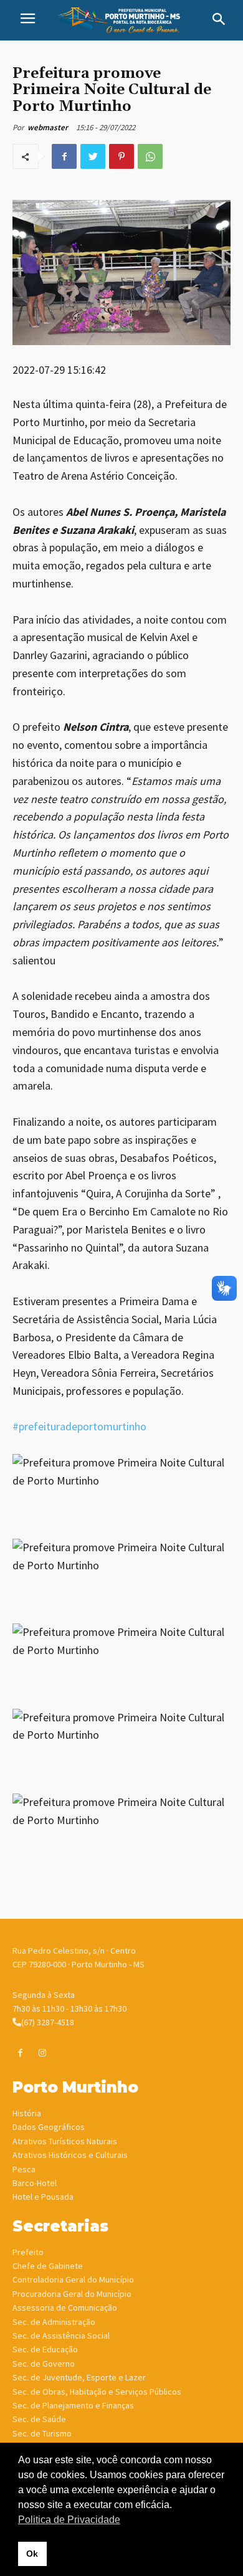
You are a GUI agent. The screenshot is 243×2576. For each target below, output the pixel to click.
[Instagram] (42, 2053)
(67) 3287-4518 (48, 2022)
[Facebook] (64, 156)
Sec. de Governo (44, 2364)
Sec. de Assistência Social (61, 2336)
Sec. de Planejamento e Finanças (73, 2405)
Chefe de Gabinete (48, 2266)
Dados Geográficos (49, 2127)
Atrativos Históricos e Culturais (70, 2155)
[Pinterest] (121, 156)
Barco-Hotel (35, 2183)
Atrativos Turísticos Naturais (65, 2141)
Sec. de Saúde (39, 2419)
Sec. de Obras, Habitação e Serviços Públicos (97, 2392)
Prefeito (28, 2252)
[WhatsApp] (150, 156)
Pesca (24, 2169)
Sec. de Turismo (42, 2433)
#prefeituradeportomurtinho (79, 1426)
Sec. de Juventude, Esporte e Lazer (79, 2377)
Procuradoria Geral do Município (72, 2294)
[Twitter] (93, 156)
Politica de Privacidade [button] (69, 2520)
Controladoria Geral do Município (73, 2279)
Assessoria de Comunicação (65, 2307)
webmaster (48, 127)
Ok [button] (32, 2554)
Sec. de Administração (54, 2322)
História (27, 2113)
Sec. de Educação (45, 2349)
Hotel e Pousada (43, 2197)
